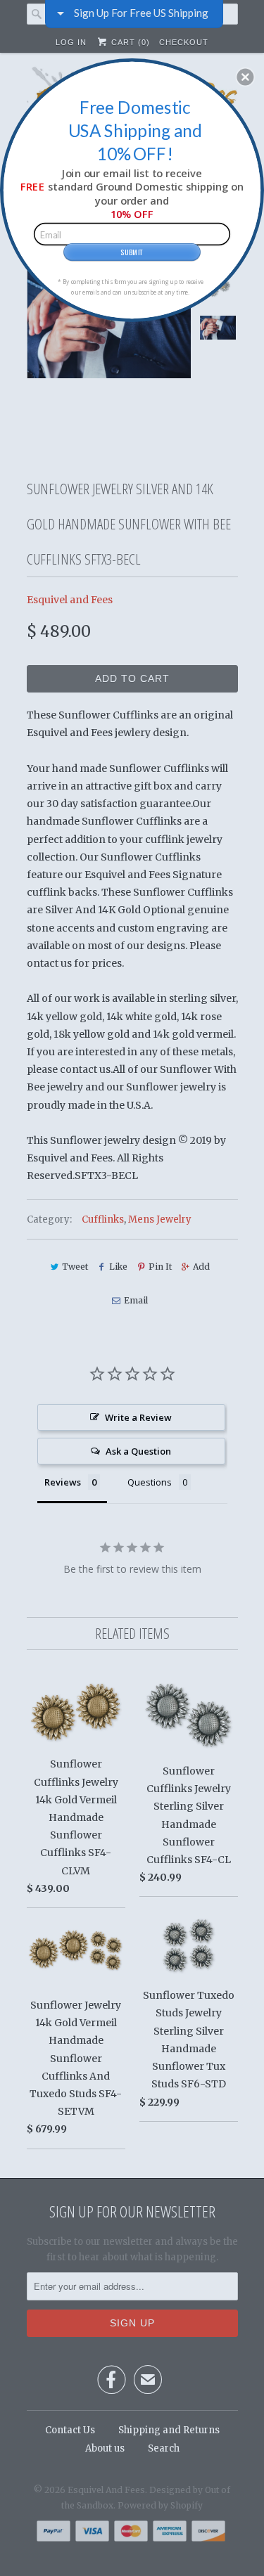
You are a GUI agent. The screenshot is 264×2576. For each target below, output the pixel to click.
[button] (245, 77)
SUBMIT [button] (132, 251)
